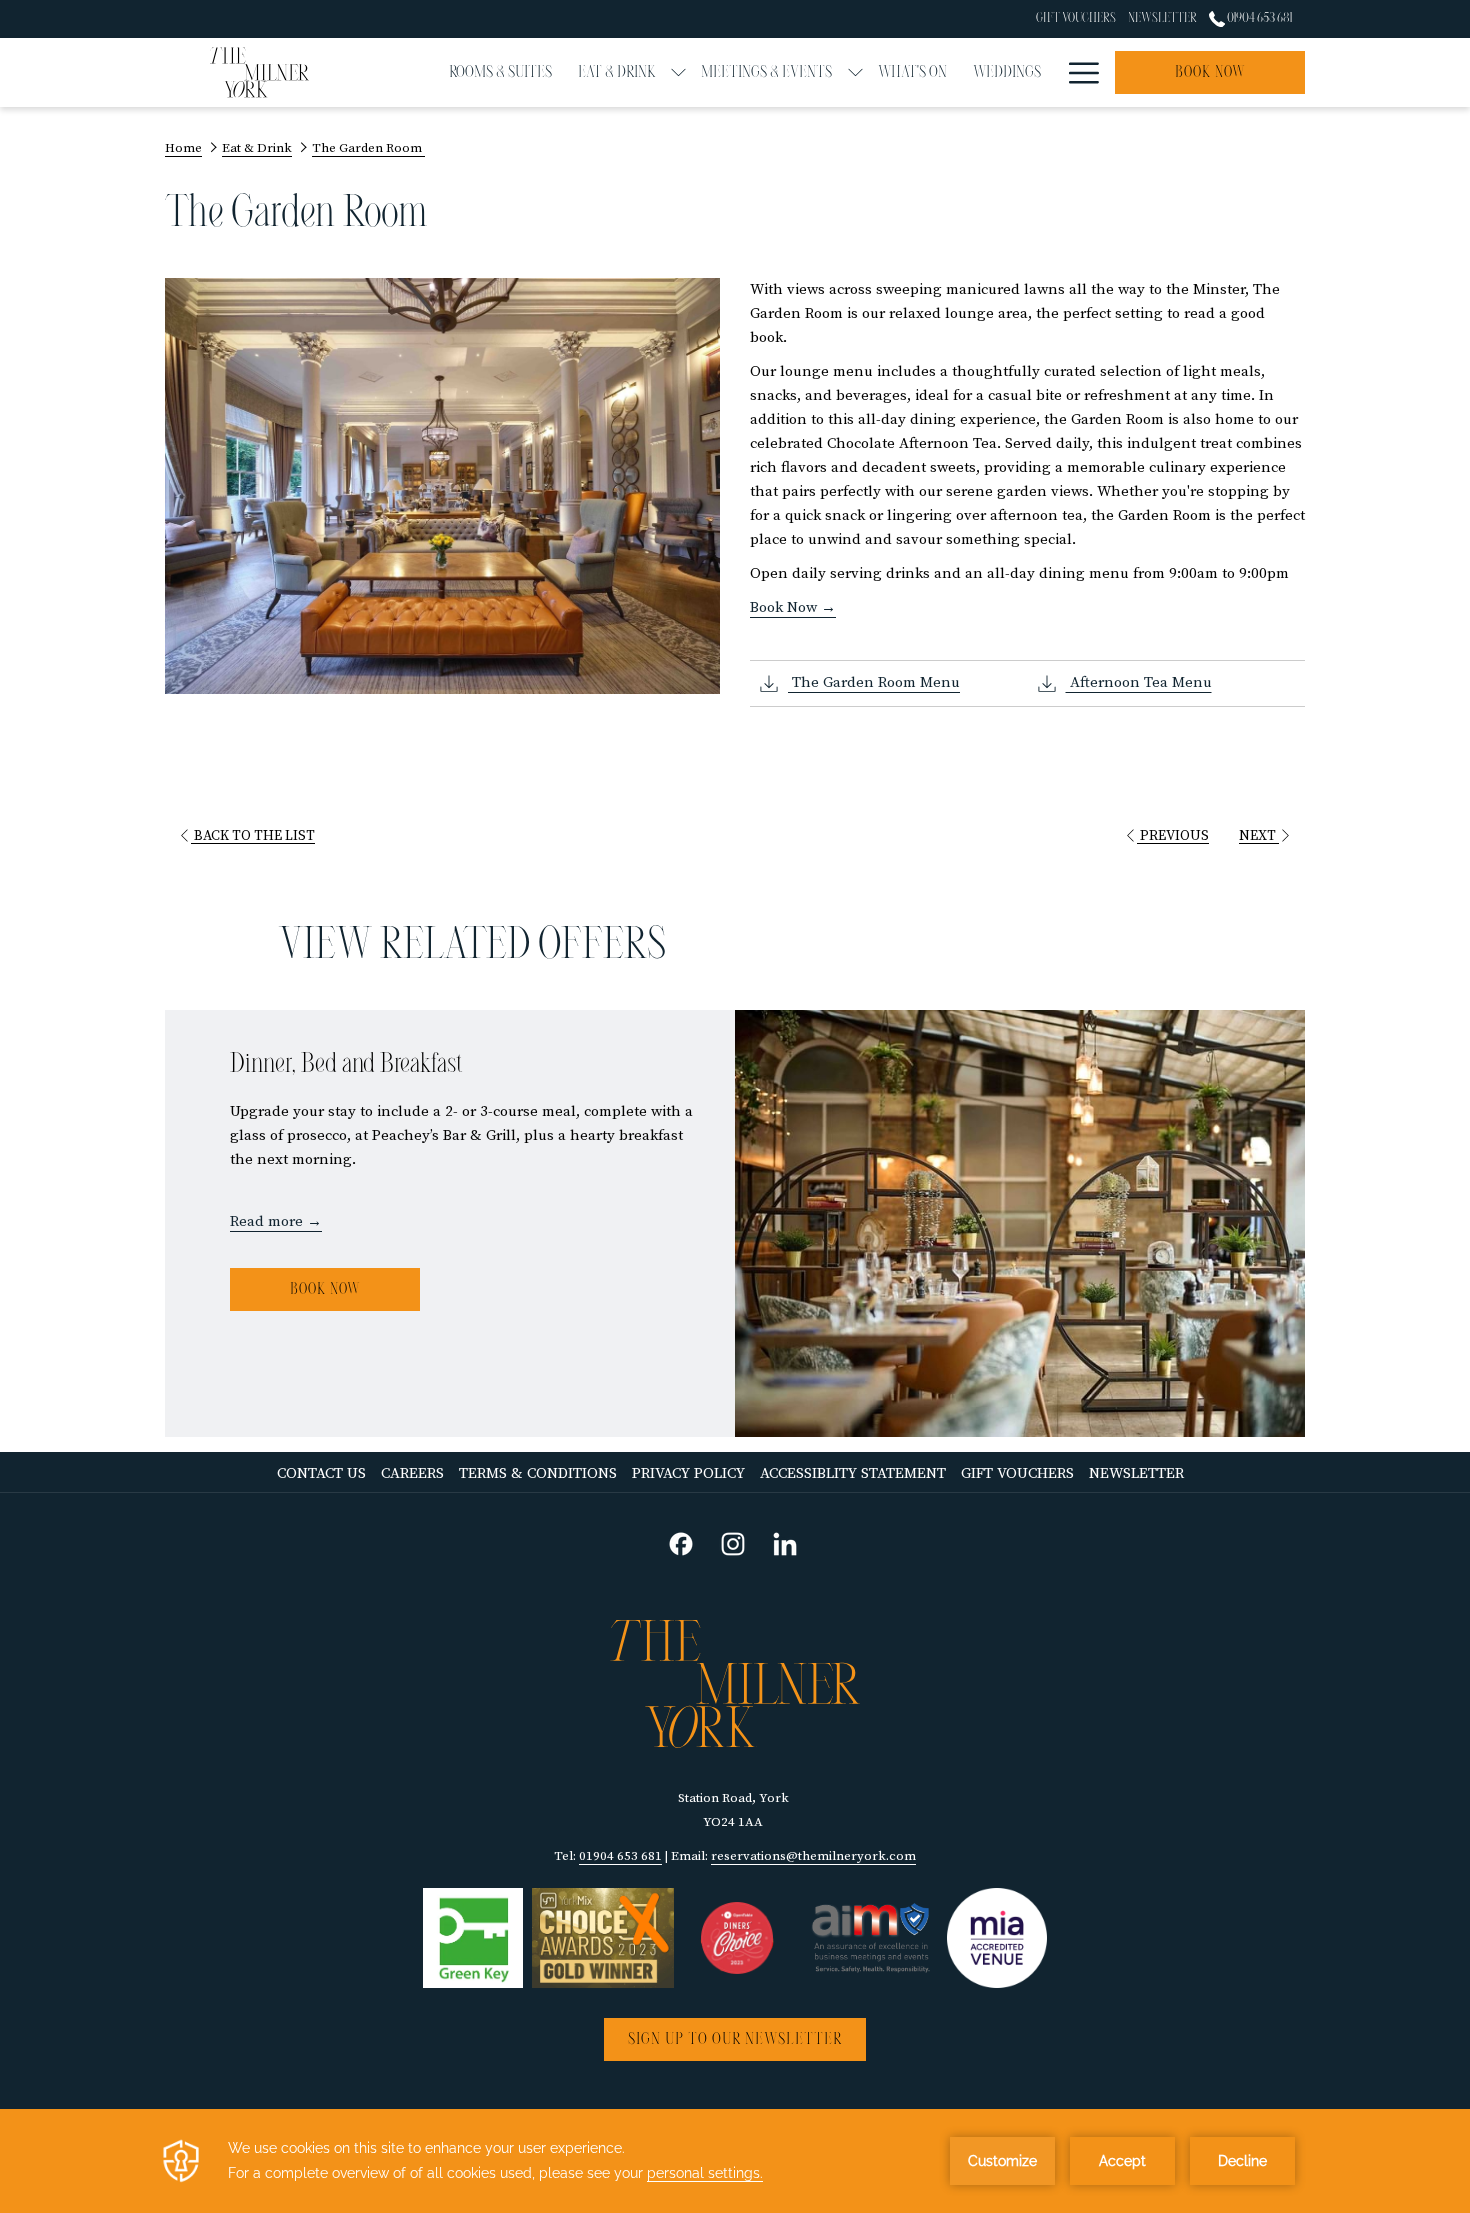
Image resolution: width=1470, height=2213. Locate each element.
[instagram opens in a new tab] (733, 1542)
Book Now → (793, 607)
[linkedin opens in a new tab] (785, 1542)
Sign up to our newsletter (735, 2039)
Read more (266, 1221)
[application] (735, 2161)
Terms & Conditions (540, 1473)
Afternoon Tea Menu (1139, 682)
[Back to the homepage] (259, 72)
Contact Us (321, 1473)
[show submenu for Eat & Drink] (678, 72)
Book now (1210, 73)
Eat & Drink (257, 148)
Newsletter (1139, 1473)
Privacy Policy (691, 1473)
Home (183, 148)
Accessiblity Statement (853, 1473)
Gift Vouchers (1020, 1473)
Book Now (325, 1290)
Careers (415, 1473)
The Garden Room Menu (874, 682)
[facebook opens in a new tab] (681, 1542)
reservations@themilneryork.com (813, 1856)
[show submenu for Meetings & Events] (855, 72)
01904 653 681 (1259, 18)
